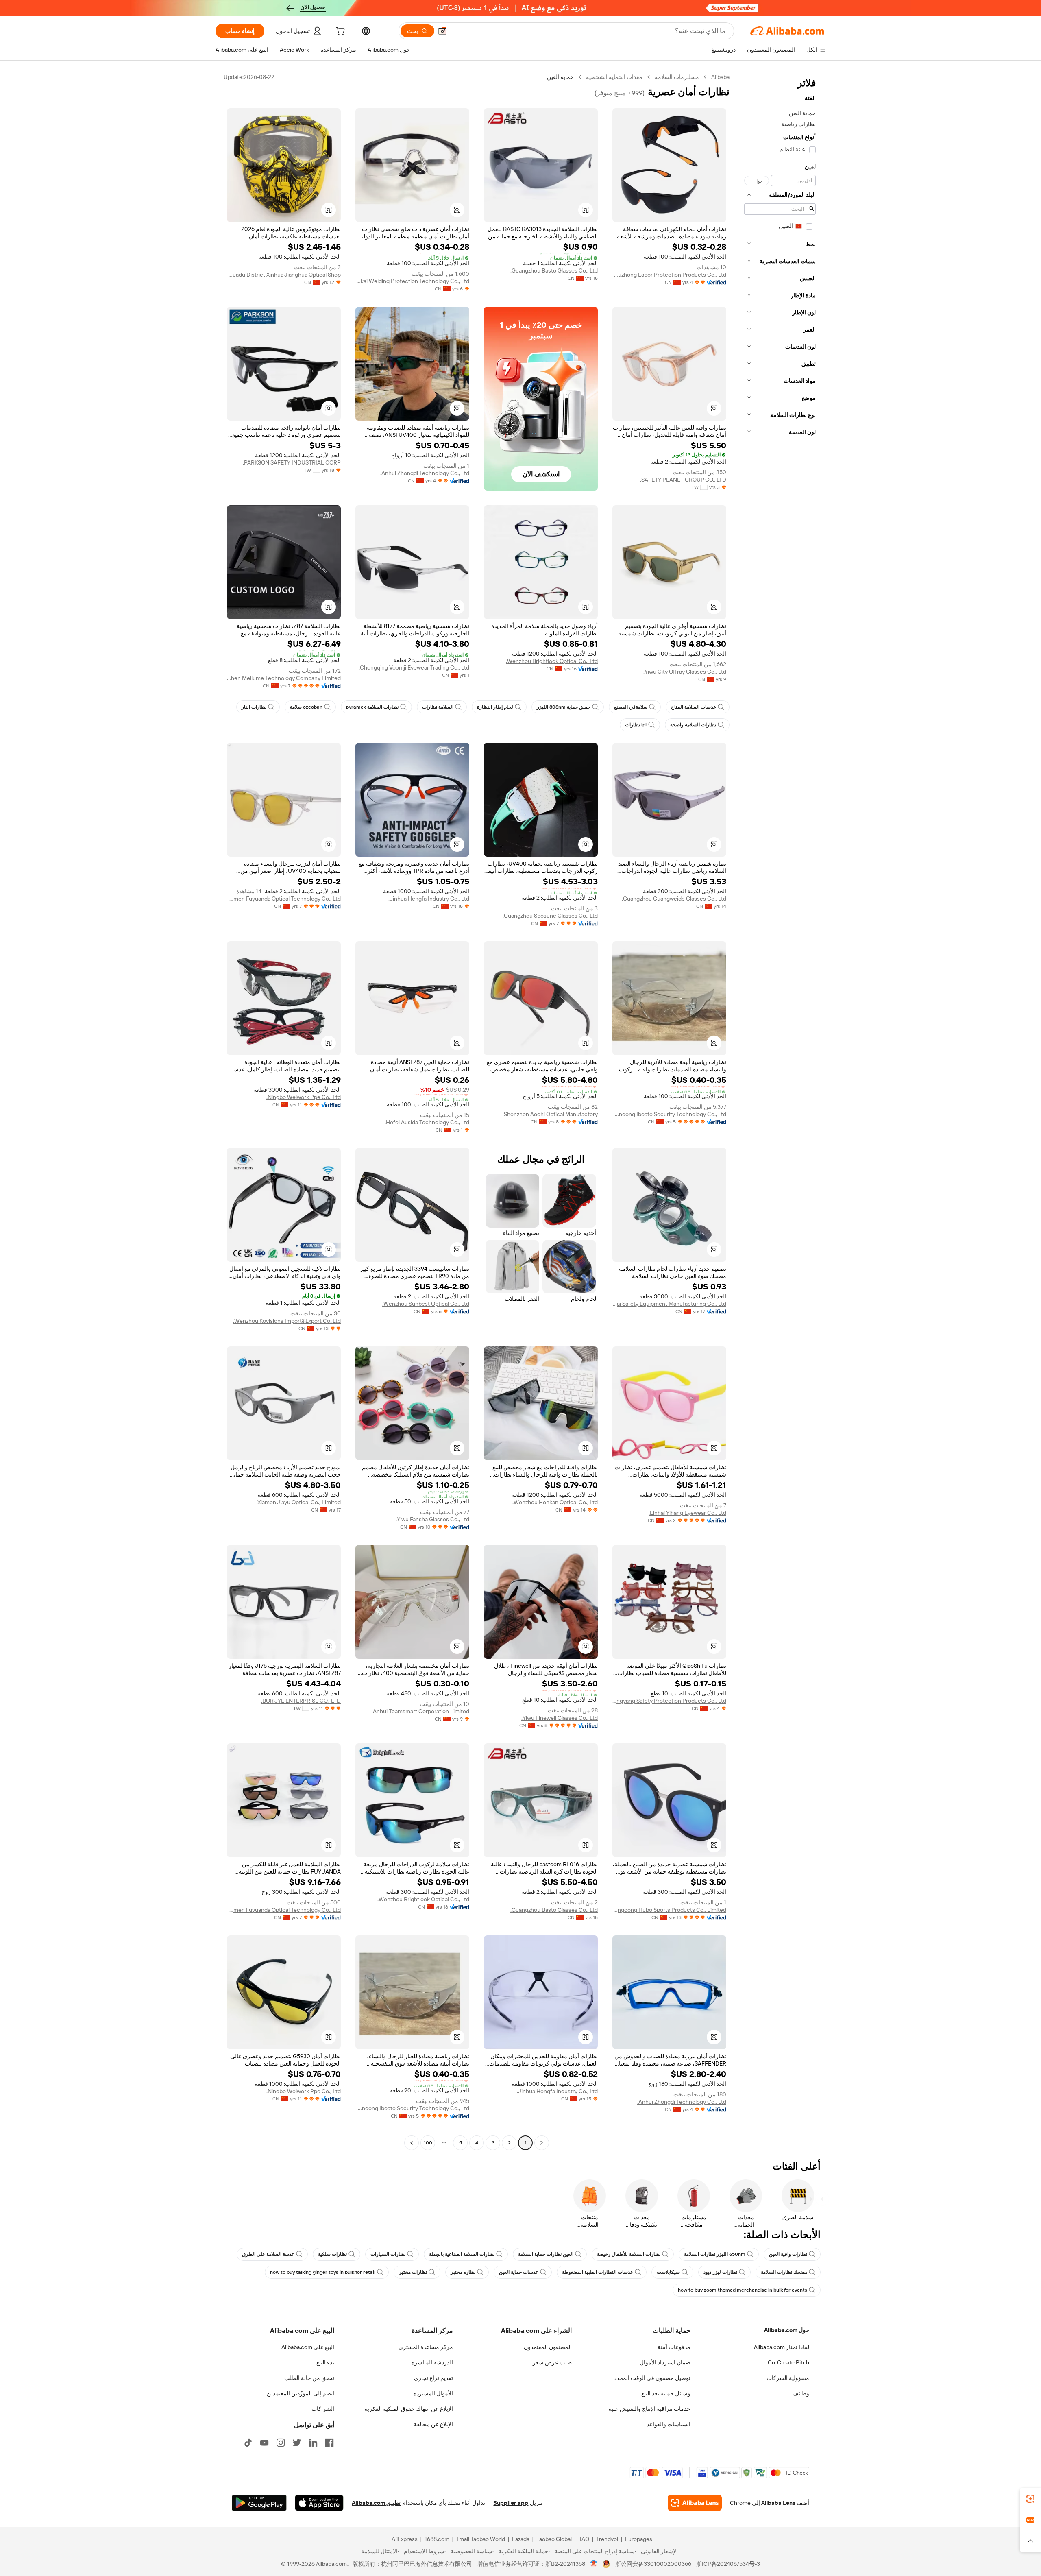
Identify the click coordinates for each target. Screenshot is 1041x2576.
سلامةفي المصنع (631, 707)
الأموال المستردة (433, 2393)
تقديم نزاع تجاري (433, 2378)
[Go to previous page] (542, 2143)
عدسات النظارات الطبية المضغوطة (598, 2272)
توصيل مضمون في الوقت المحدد (652, 2378)
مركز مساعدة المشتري (426, 2347)
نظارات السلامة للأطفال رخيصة (629, 2254)
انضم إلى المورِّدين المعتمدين (301, 2393)
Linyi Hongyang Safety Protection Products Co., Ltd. (669, 1701)
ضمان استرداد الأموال (665, 2362)
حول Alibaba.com (787, 2330)
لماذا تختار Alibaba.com (782, 2347)
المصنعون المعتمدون (548, 2347)
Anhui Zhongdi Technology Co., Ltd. (425, 473)
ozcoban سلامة (306, 707)
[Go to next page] (412, 2143)
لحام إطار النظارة (495, 707)
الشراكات (323, 2409)
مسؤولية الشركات (788, 2378)
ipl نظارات (636, 725)
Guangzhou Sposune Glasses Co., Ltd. (550, 916)
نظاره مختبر (463, 2272)
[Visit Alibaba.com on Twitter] (297, 2443)
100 (428, 2143)
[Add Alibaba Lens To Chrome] (695, 2503)
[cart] (340, 32)
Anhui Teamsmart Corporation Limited (421, 1711)
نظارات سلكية (332, 2254)
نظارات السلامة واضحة (693, 725)
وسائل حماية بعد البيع (666, 2393)
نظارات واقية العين (788, 2254)
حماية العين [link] (560, 77)
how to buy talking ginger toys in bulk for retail (323, 2272)
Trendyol (607, 2539)
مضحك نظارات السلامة (784, 2272)
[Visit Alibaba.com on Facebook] (329, 2443)
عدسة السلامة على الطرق (268, 2254)
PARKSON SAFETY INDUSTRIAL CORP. (292, 462)
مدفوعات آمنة (674, 2347)
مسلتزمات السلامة (677, 77)
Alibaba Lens (778, 2503)
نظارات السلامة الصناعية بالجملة (462, 2254)
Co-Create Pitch (788, 2362)
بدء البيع (325, 2362)
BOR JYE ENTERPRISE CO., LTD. (301, 1701)
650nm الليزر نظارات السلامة (715, 2254)
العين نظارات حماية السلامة (546, 2254)
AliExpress (405, 2539)
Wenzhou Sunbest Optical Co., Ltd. (426, 1304)
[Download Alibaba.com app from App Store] (319, 2503)
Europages (639, 2539)
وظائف (801, 2393)
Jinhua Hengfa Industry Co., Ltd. (429, 899)
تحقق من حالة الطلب (309, 2378)
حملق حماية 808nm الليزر (564, 707)
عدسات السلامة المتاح (694, 707)
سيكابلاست (668, 2272)
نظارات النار (254, 707)
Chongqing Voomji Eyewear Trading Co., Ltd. (414, 667)
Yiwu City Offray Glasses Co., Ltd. (685, 672)
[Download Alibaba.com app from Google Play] (259, 2503)
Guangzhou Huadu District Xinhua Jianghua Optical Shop (284, 275)
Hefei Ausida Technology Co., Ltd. (427, 1122)
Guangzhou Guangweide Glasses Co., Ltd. (674, 899)
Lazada (521, 2539)
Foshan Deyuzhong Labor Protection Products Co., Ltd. (669, 275)
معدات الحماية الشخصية (614, 77)
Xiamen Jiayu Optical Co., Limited (299, 1502)
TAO (584, 2539)
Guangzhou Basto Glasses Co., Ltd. (554, 270)
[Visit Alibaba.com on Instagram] (281, 2443)
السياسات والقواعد (669, 2424)
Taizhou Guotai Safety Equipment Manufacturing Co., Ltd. (669, 1304)
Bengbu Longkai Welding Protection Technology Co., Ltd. (412, 281)
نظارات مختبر (413, 2272)
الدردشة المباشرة (432, 2362)
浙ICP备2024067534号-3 (728, 2564)
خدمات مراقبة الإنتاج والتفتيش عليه (649, 2409)
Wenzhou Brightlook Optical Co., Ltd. (552, 661)
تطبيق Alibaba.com (376, 2503)
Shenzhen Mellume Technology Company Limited (284, 678)
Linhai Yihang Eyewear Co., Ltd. (687, 1513)
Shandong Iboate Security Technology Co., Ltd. (669, 1114)
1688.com (437, 2539)
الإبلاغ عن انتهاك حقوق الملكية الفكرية (409, 2409)
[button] (442, 31)
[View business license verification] (594, 2564)
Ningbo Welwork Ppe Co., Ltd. (304, 1097)
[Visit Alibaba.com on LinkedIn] (313, 2443)
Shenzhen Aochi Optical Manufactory (551, 1114)
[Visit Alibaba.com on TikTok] (248, 2443)
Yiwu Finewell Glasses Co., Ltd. (560, 1718)
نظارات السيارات (388, 2254)
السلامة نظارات (438, 707)
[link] (1030, 2499)
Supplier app (511, 2503)
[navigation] (780, 1111)
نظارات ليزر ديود (720, 2272)
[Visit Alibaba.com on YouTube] (264, 2443)
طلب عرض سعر (552, 2362)
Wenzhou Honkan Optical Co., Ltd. (555, 1502)
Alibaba (720, 77)
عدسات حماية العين (519, 2272)
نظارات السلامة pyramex (372, 707)
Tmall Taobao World (481, 2539)
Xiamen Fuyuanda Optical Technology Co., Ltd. (284, 899)
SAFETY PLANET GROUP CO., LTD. (683, 480)
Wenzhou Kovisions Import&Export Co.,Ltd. (287, 1321)
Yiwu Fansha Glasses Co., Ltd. (432, 1519)
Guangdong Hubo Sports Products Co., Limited (669, 1910)
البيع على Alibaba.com (308, 2347)
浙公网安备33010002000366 (653, 2564)
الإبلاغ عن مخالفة (433, 2424)
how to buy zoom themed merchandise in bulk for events (743, 2290)
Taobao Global (554, 2539)
